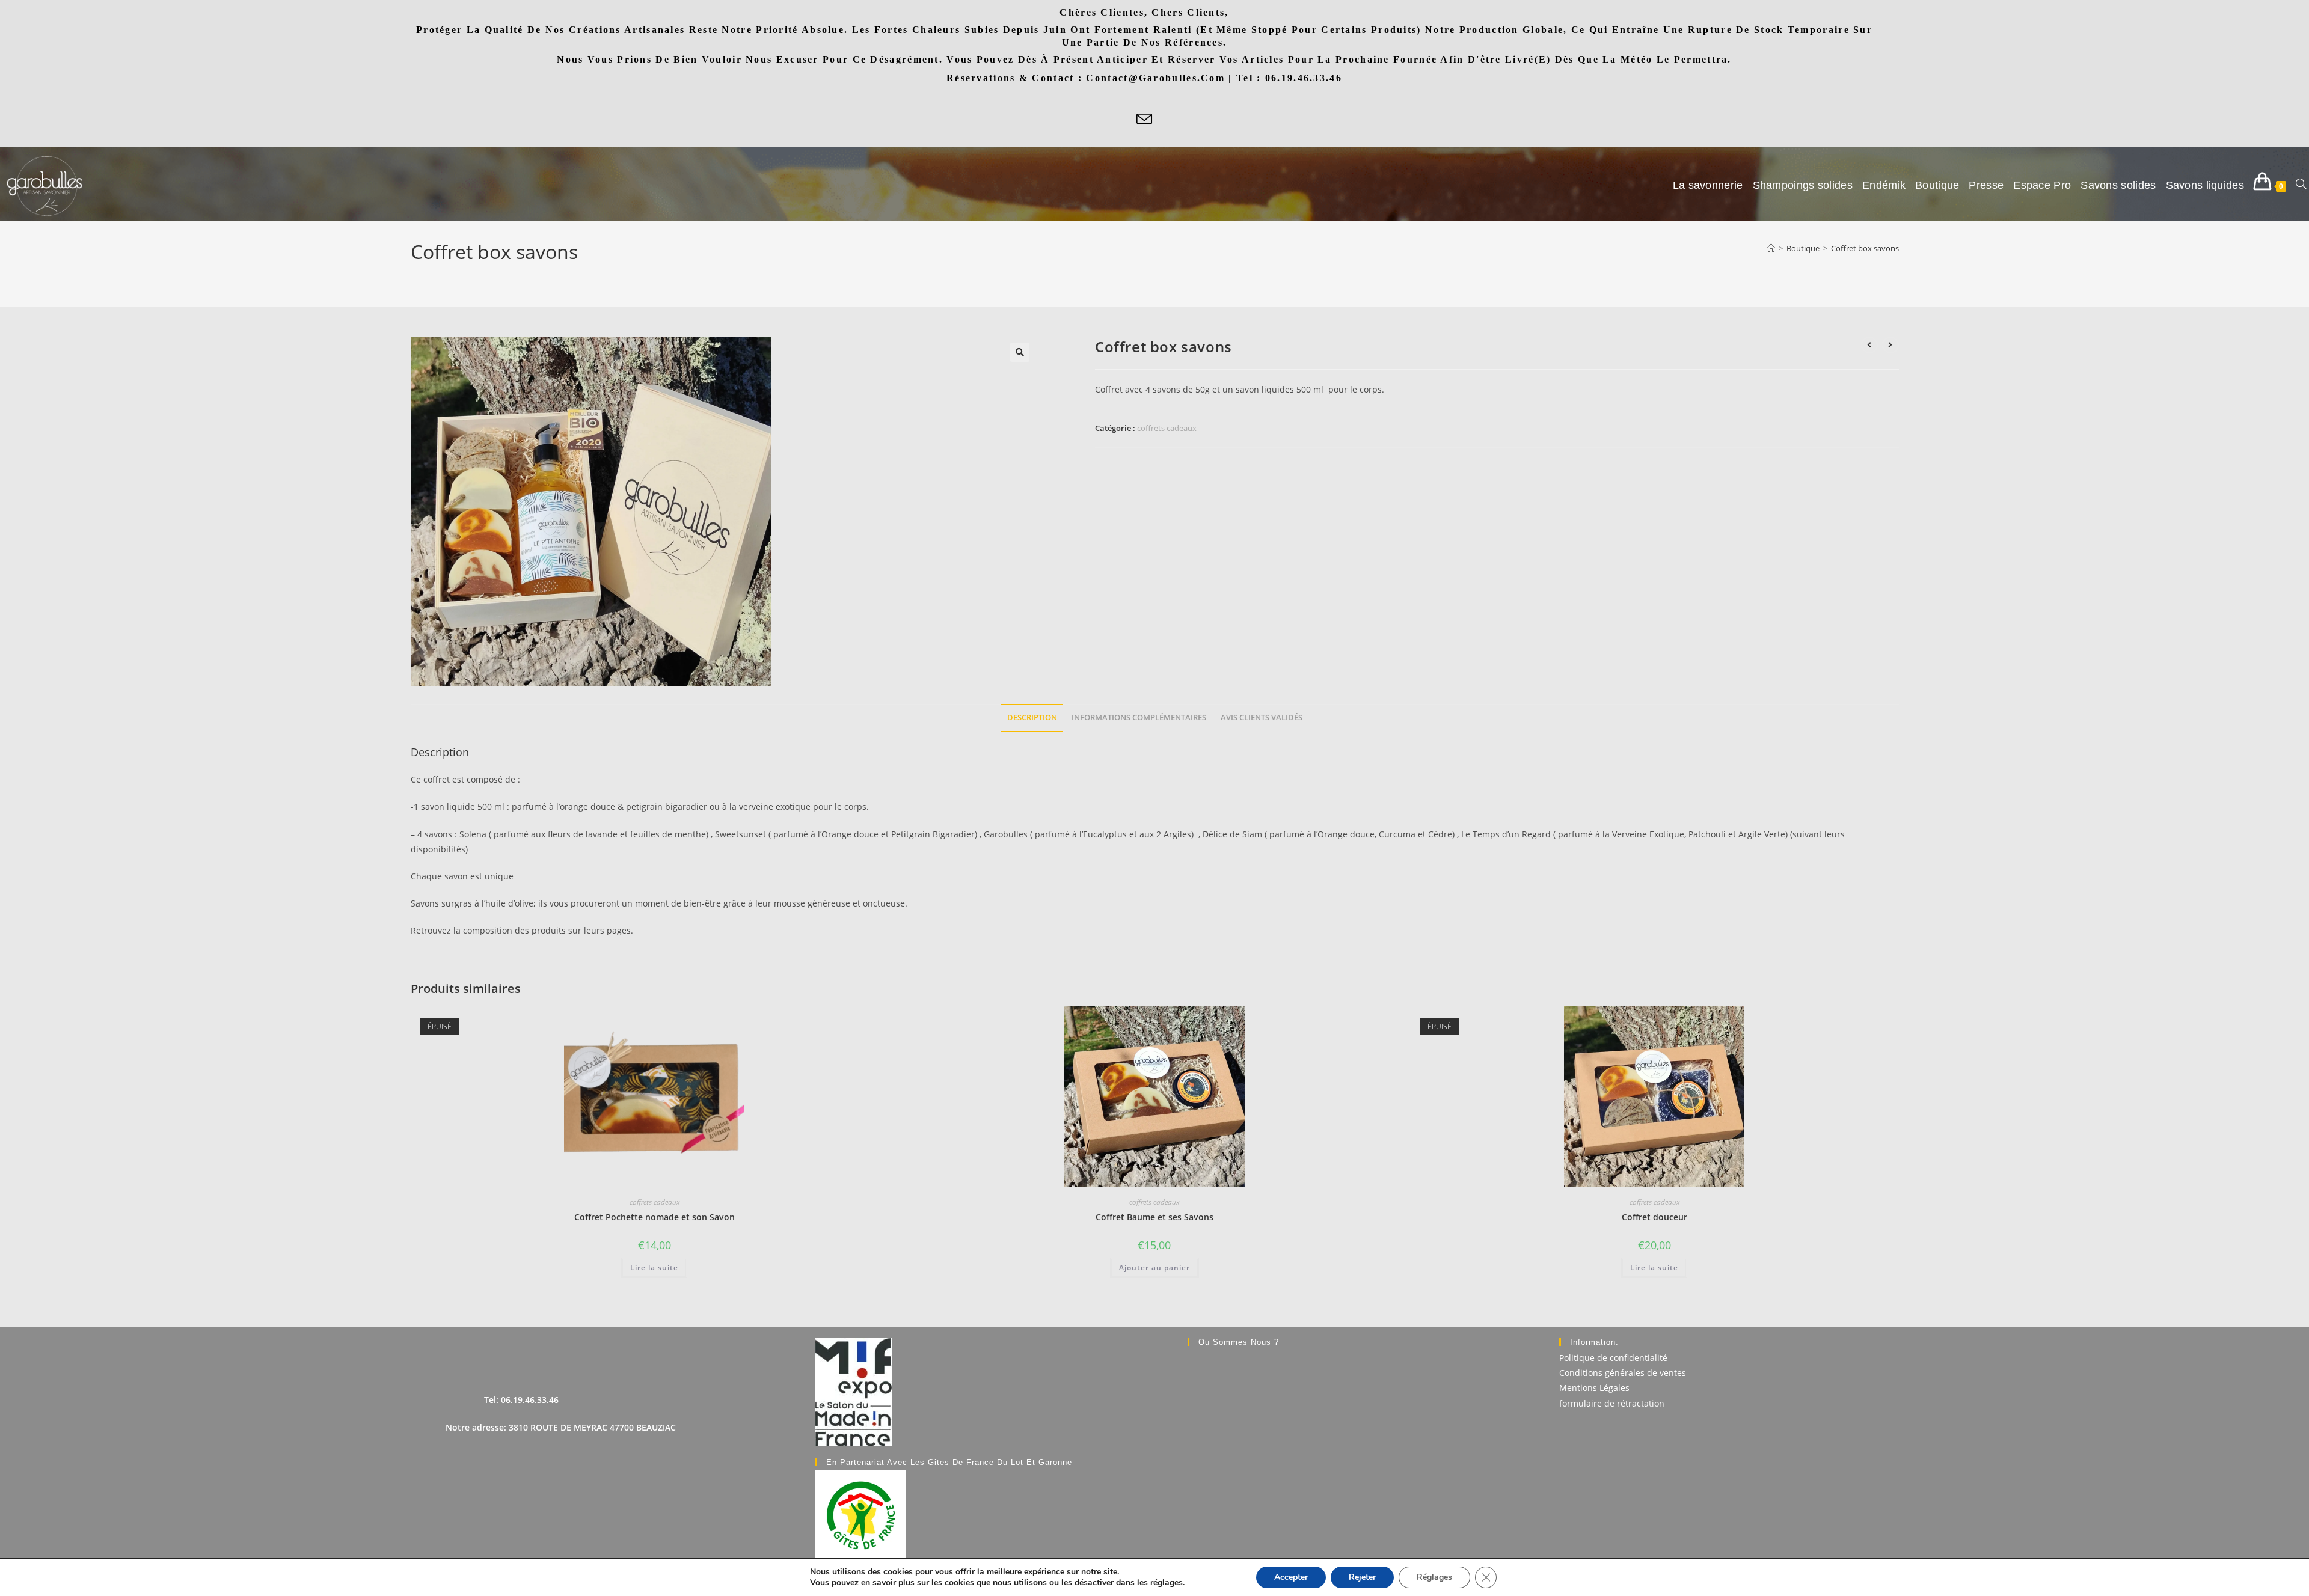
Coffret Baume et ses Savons (1154, 1217)
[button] (1020, 352)
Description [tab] (1032, 717)
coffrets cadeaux (1167, 428)
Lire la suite (654, 1267)
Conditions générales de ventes (1623, 1373)
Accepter (1291, 1577)
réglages (1167, 1583)
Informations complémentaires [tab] (1139, 717)
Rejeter (1362, 1577)
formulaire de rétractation (1612, 1403)
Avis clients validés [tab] (1262, 717)
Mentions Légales (1594, 1388)
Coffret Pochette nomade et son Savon (655, 1217)
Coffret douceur (1654, 1217)
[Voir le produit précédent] (1869, 345)
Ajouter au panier (1154, 1267)
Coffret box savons (1865, 248)
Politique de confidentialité (1613, 1358)
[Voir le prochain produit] (1890, 345)
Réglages (1434, 1577)
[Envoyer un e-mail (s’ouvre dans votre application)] (1144, 120)
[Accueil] (1771, 248)
